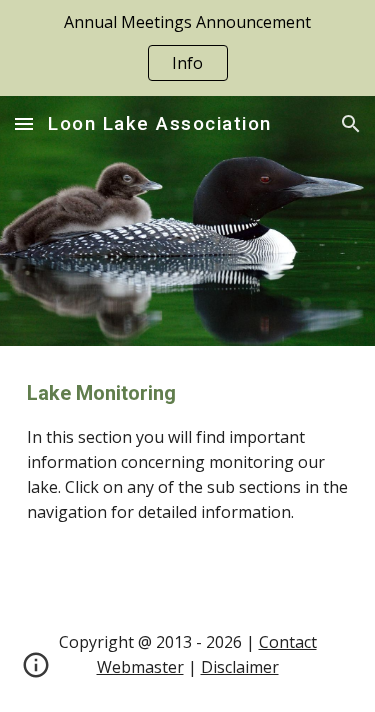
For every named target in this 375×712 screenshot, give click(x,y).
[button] (24, 123)
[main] (188, 472)
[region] (187, 48)
